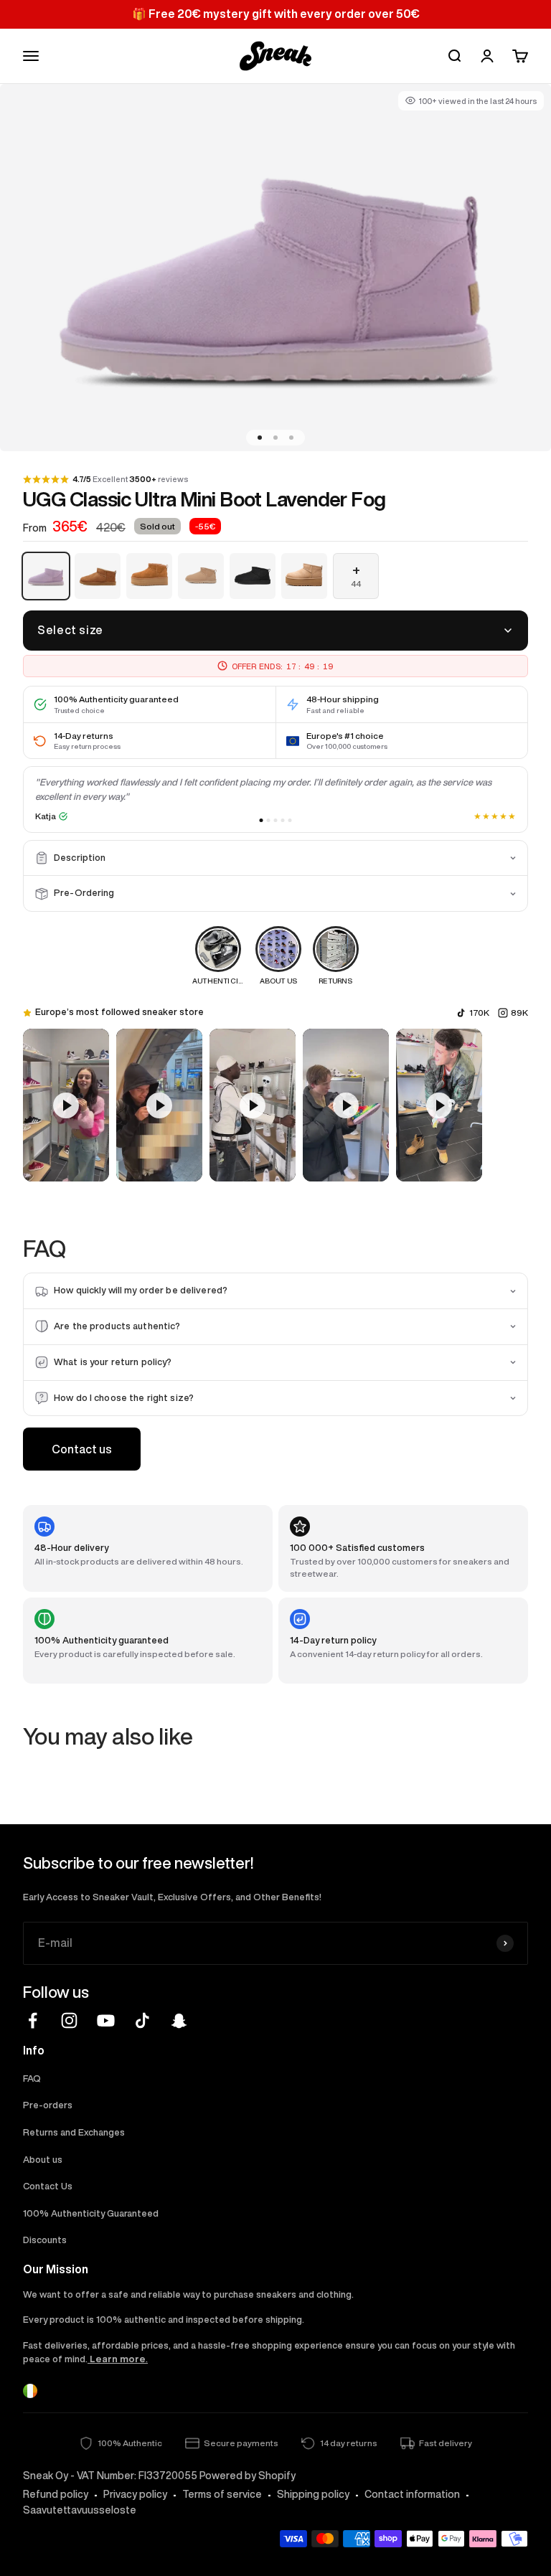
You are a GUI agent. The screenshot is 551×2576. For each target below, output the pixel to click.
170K (479, 1013)
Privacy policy (135, 2494)
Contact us (82, 1449)
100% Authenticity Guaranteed (91, 2213)
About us (43, 2160)
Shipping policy (313, 2494)
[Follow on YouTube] (106, 2020)
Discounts (45, 2240)
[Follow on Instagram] (69, 2020)
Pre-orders (48, 2105)
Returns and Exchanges (74, 2132)
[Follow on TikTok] (142, 2020)
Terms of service (222, 2494)
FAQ (32, 2079)
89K (519, 1013)
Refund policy (56, 2494)
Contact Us (48, 2186)
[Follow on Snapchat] (179, 2020)
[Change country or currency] (30, 2391)
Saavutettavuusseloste (80, 2510)
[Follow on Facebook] (33, 2020)
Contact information (412, 2494)
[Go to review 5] (290, 820)
